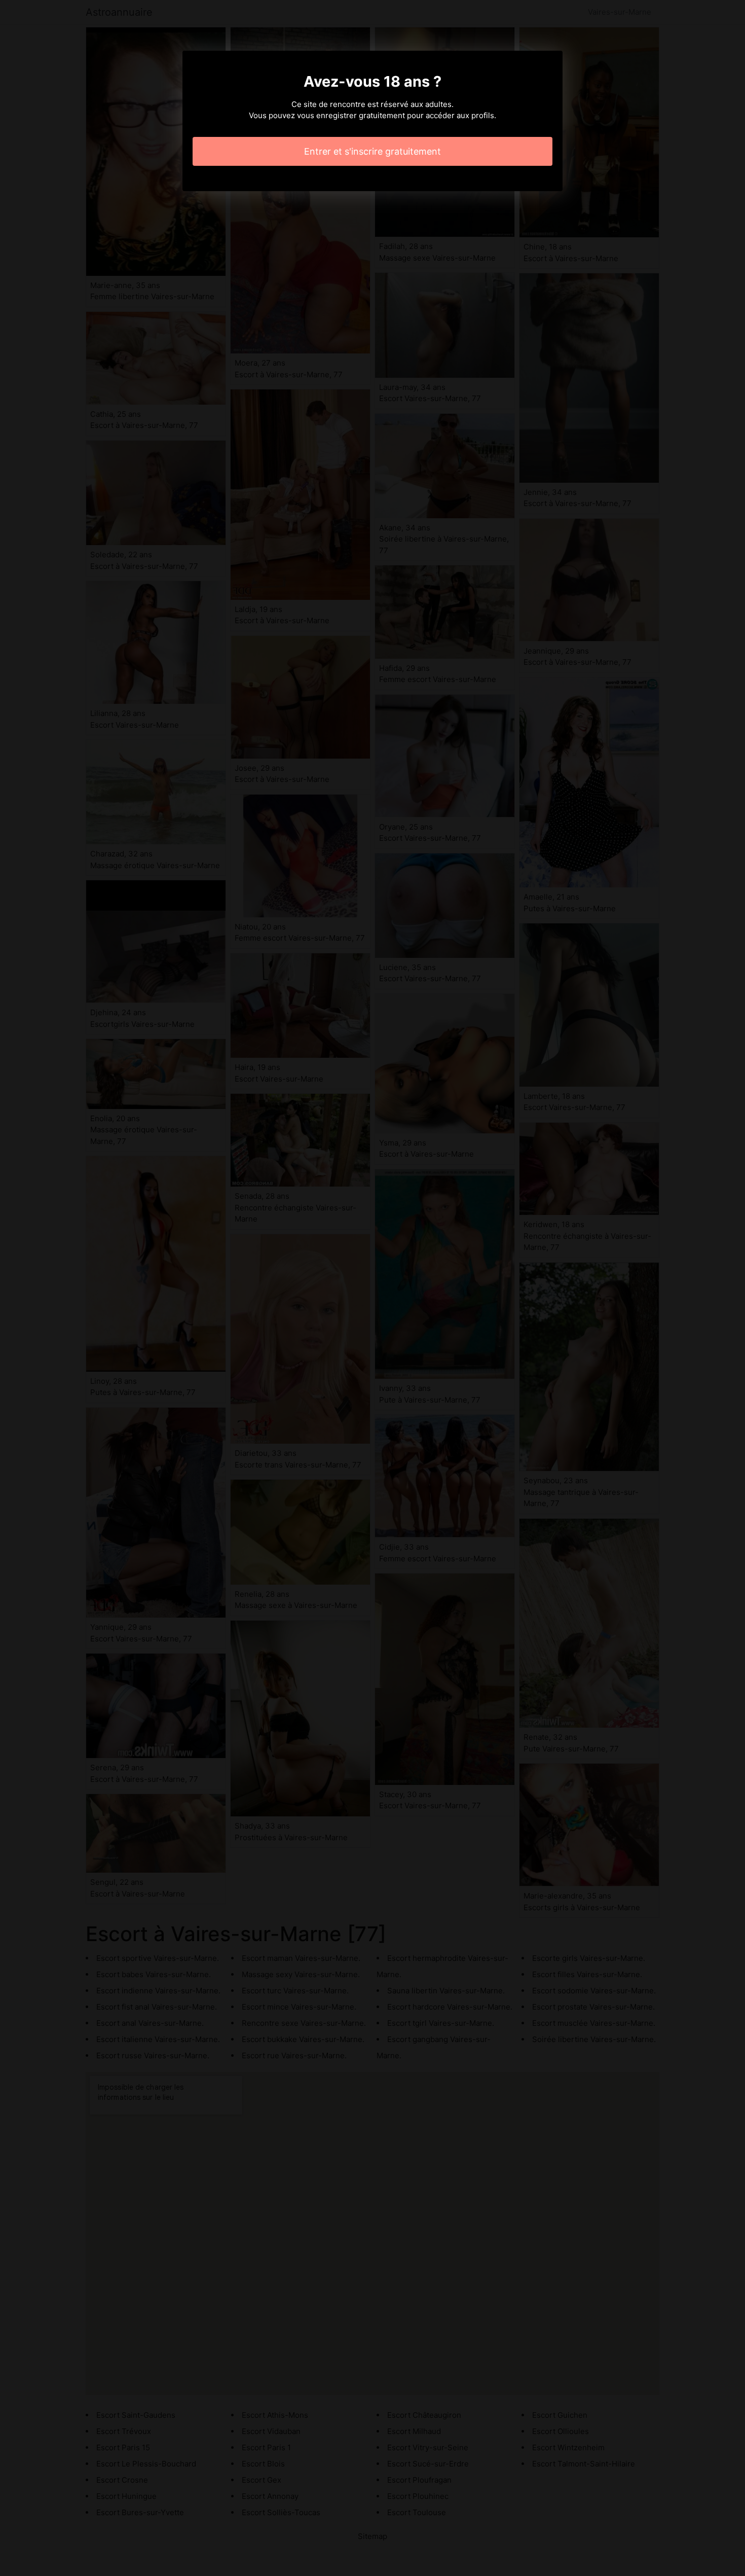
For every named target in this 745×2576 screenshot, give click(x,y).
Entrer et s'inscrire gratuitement (372, 151)
